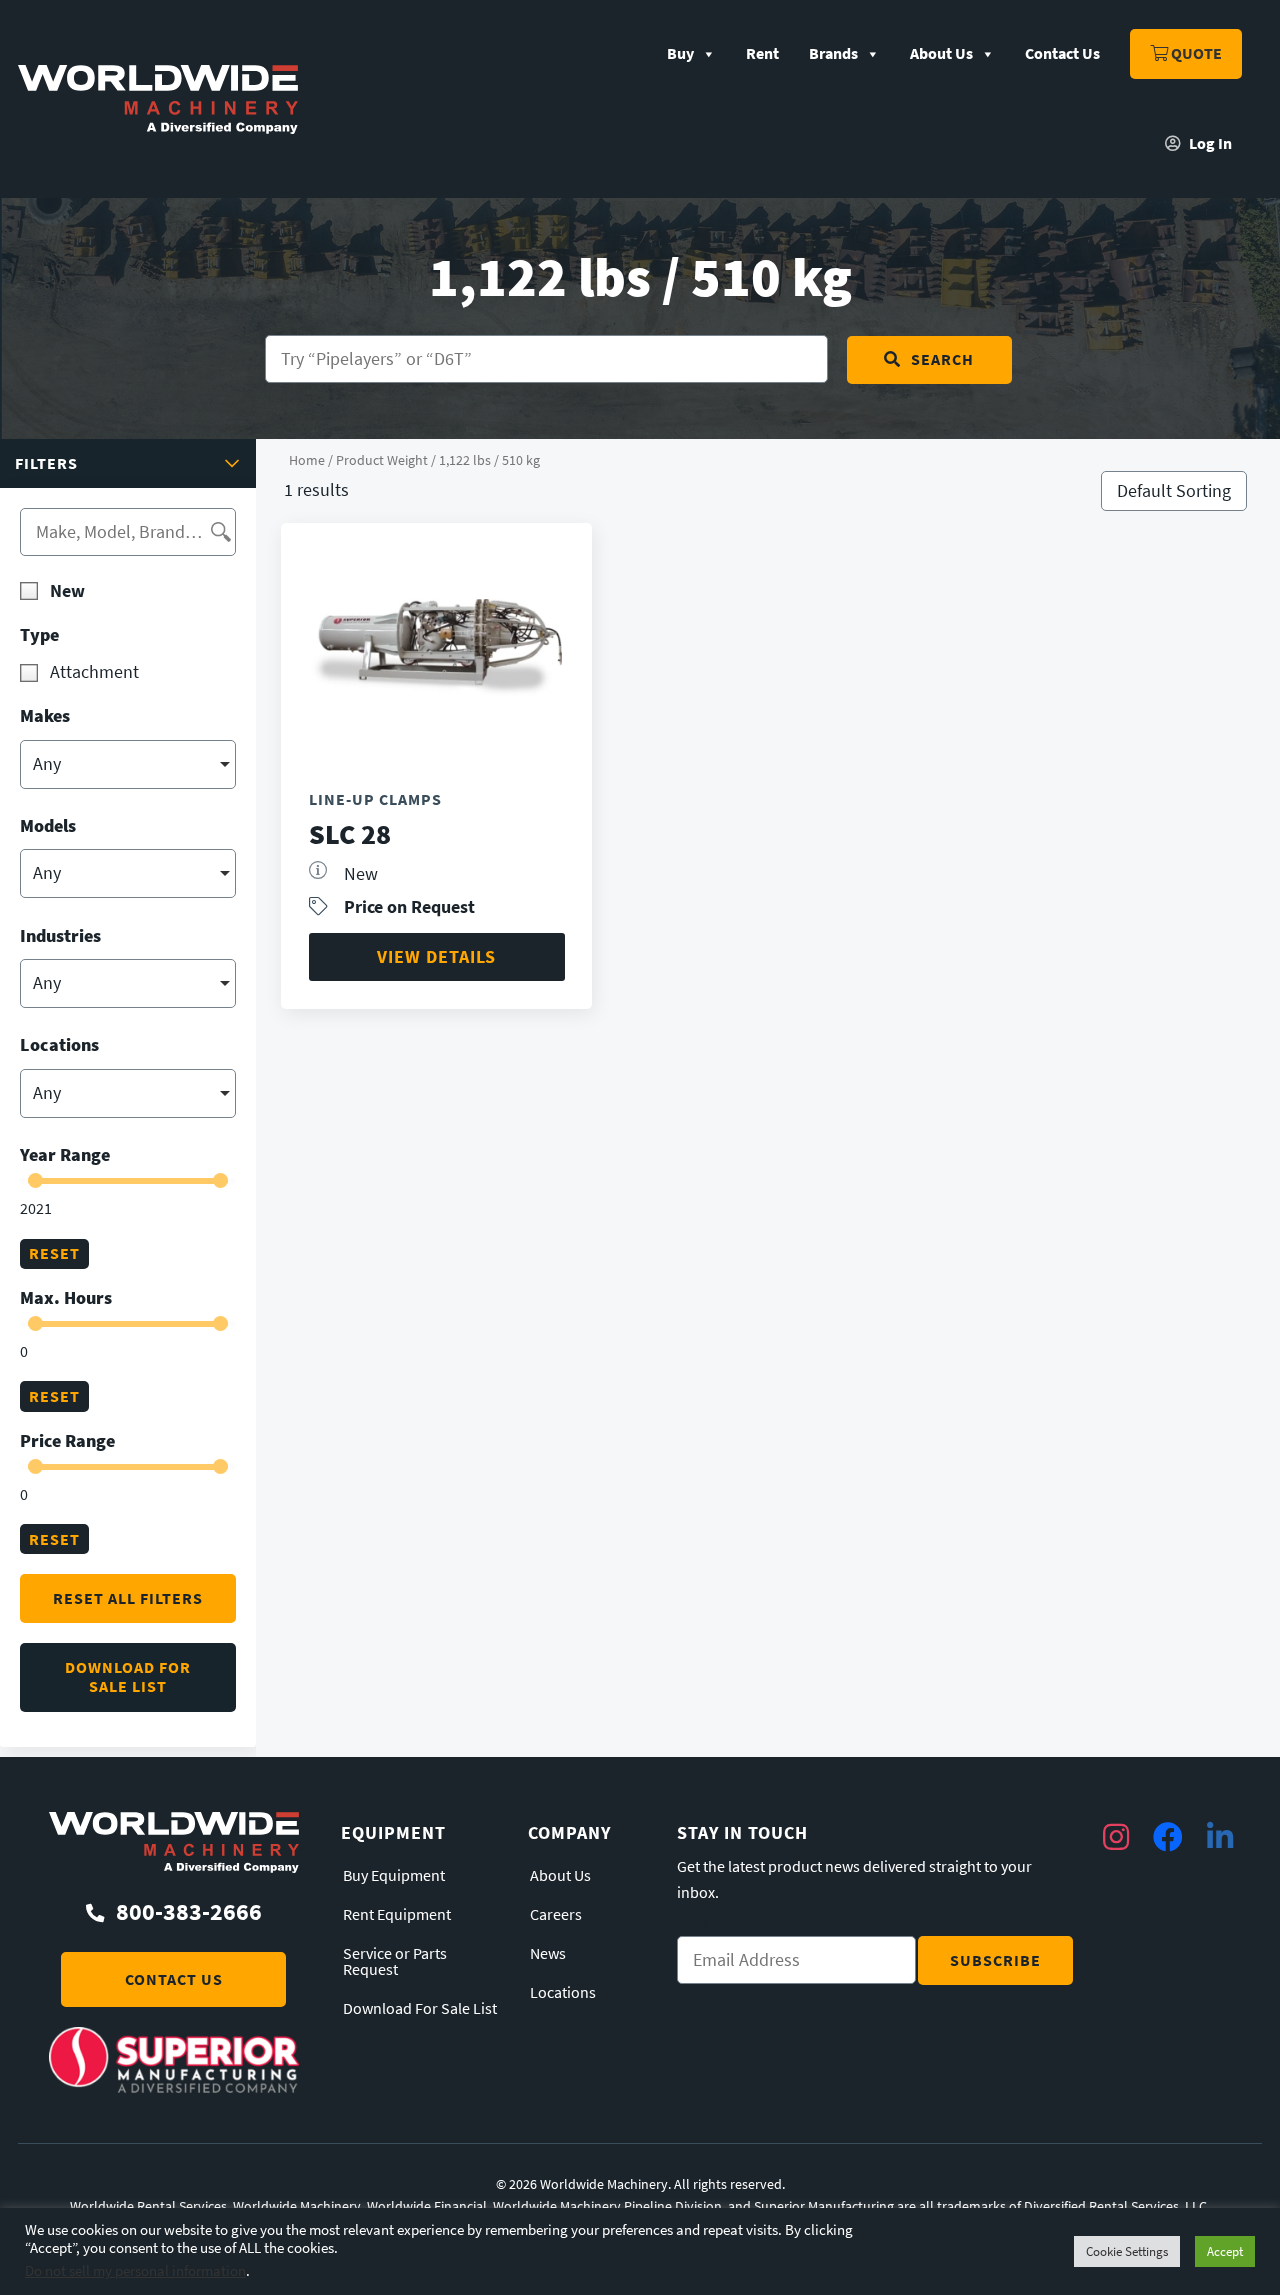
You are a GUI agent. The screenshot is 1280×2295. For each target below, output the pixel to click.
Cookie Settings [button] (1127, 2251)
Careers (556, 1915)
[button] (128, 463)
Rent (762, 53)
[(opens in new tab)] (174, 2087)
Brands (833, 53)
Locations (563, 1993)
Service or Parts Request (395, 1962)
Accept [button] (1225, 2251)
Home (307, 460)
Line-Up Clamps (375, 799)
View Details (436, 956)
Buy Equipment (394, 1876)
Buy (680, 53)
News (548, 1954)
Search (942, 359)
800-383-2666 (189, 1912)
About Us (941, 53)
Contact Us (1062, 53)
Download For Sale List (420, 2009)
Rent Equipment (397, 1915)
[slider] (35, 1180)
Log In (1209, 143)
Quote (1195, 53)
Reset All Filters (128, 1598)
